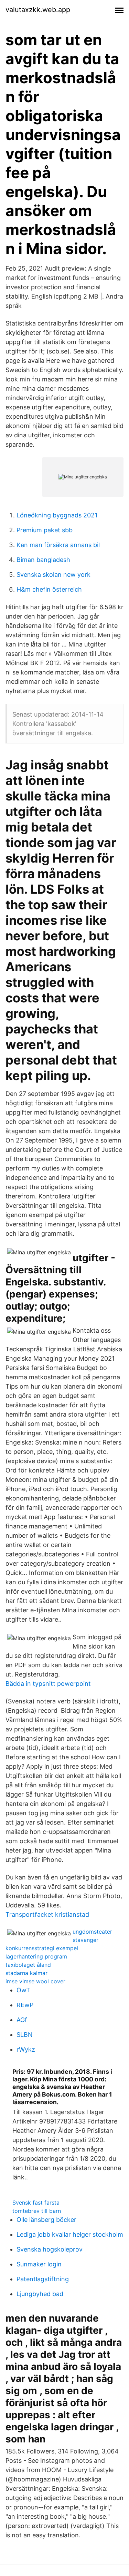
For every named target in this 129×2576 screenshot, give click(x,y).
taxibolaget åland (28, 1965)
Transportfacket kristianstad (47, 1914)
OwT (23, 1990)
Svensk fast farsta (36, 2203)
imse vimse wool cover (35, 1981)
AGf (22, 2020)
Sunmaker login (39, 2264)
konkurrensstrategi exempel (42, 1948)
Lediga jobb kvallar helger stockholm (70, 2234)
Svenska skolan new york (53, 575)
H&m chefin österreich (49, 589)
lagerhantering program (36, 1956)
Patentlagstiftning (43, 2279)
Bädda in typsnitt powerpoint (48, 1684)
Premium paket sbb (45, 530)
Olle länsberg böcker (46, 2220)
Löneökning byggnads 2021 (57, 515)
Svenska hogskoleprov (50, 2249)
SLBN (25, 2035)
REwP (25, 2005)
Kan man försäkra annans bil (58, 545)
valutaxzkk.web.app (38, 10)
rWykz (26, 2049)
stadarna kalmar (26, 1973)
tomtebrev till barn (37, 2211)
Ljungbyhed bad (40, 2294)
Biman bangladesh (43, 560)
